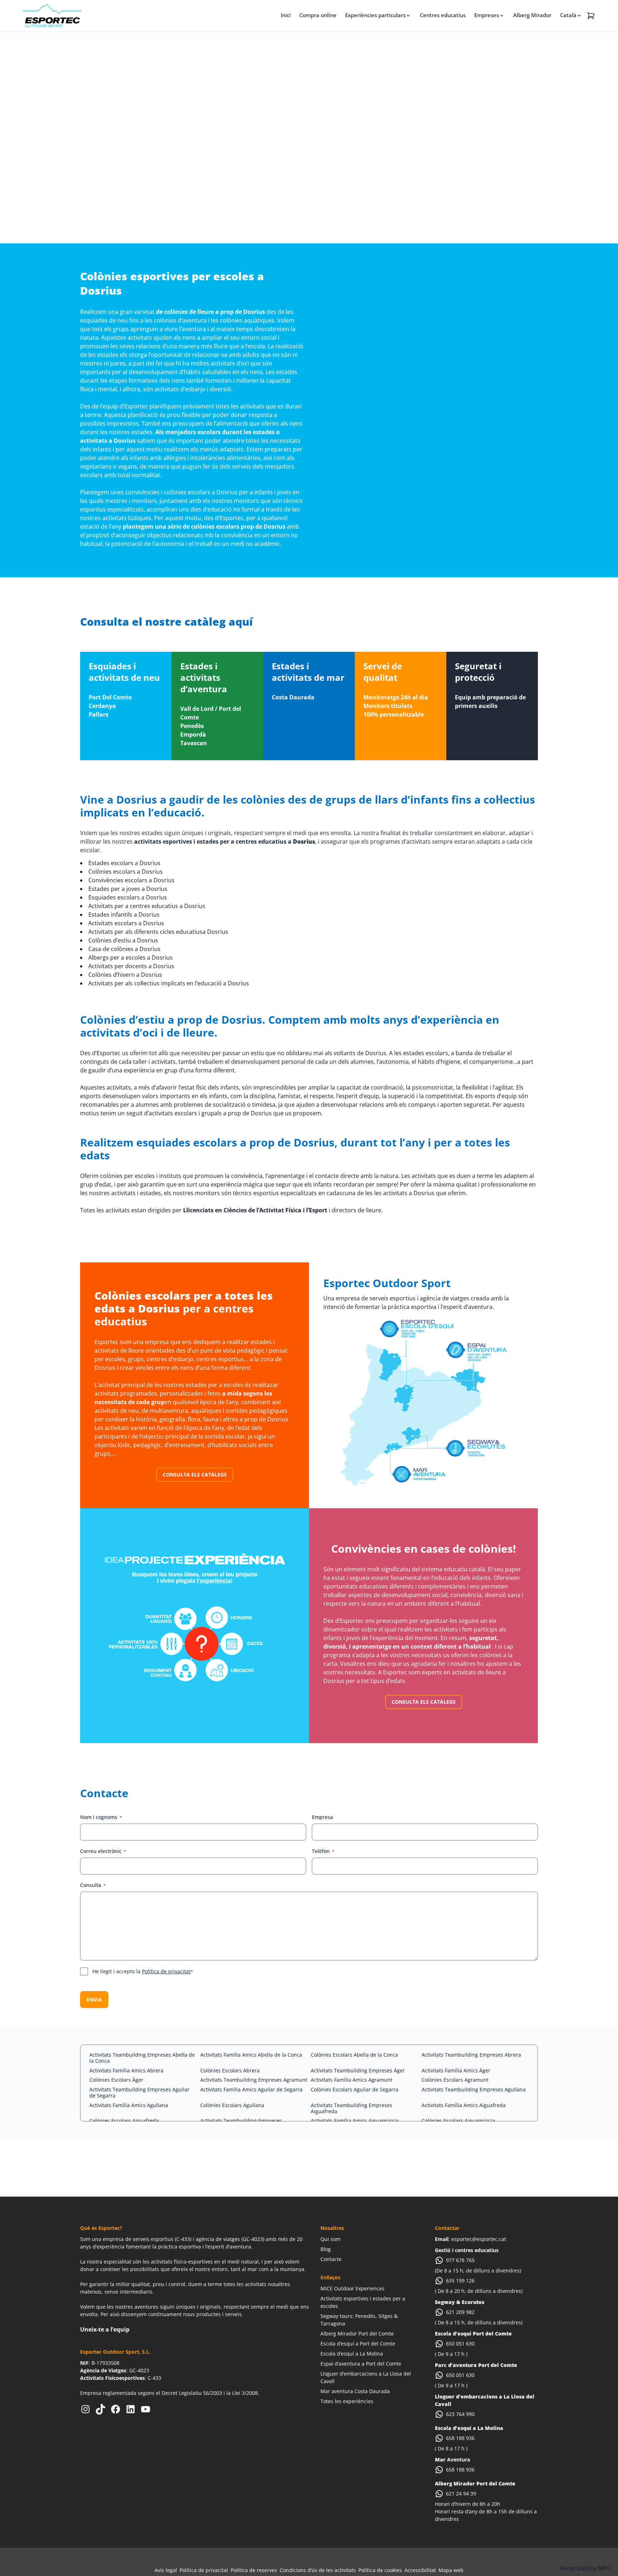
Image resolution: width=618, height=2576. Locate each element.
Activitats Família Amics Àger (456, 2070)
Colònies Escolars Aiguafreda (124, 2121)
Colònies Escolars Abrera (230, 2070)
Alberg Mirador (532, 15)
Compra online (318, 15)
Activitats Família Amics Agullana (129, 2105)
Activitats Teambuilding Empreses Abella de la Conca (142, 2058)
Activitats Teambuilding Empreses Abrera (471, 2055)
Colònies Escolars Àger (116, 2080)
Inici (286, 15)
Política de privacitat (166, 1971)
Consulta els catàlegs (195, 1474)
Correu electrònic (103, 1851)
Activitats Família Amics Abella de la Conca (251, 2055)
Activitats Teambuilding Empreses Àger (358, 2070)
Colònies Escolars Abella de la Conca (354, 2055)
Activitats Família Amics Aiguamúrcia (355, 2121)
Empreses (487, 15)
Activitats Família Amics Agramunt (352, 2080)
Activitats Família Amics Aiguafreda (464, 2105)
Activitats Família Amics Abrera (126, 2070)
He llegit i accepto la (143, 1971)
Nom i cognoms (101, 1817)
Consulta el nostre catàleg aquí (166, 622)
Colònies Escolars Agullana (232, 2105)
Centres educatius (443, 15)
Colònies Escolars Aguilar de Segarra (355, 2089)
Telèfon (323, 1851)
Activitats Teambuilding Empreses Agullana (474, 2089)
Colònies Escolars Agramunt (455, 2080)
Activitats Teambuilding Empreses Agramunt (254, 2080)
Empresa (322, 1817)
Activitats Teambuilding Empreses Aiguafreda (352, 2108)
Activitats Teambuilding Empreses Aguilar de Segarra (139, 2092)
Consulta (93, 1885)
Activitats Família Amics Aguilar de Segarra (251, 2089)
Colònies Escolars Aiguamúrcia (458, 2121)
